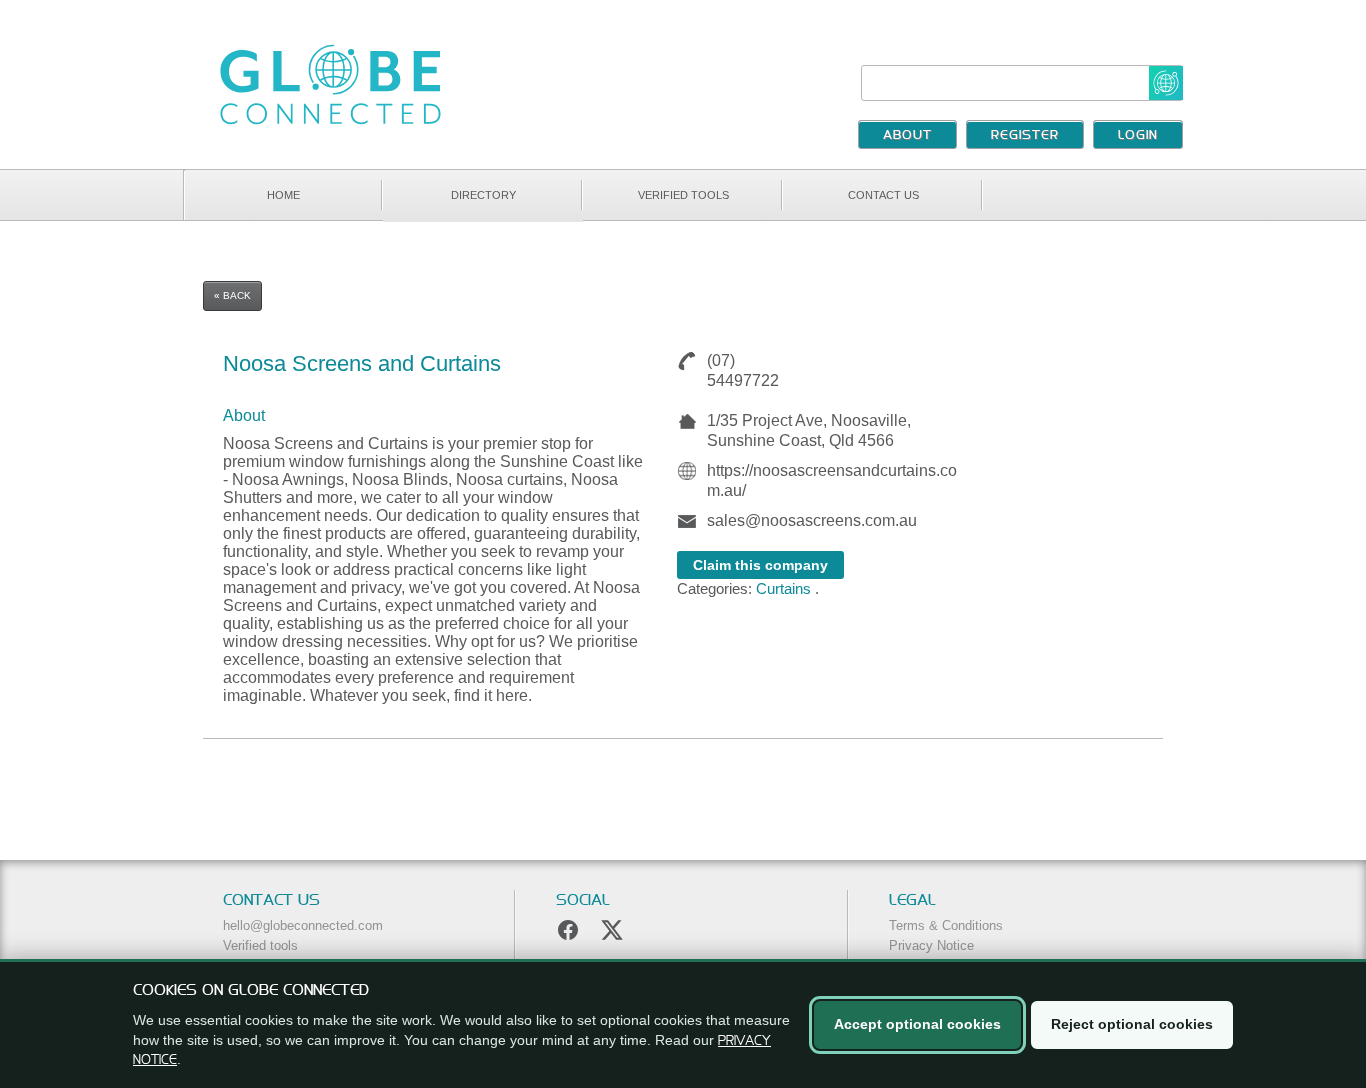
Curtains (783, 588)
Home (283, 195)
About (907, 136)
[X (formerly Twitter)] (612, 930)
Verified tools (683, 195)
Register (1025, 136)
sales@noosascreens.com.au (812, 520)
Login (1138, 136)
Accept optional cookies (917, 1024)
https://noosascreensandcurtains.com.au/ (832, 480)
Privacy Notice (931, 945)
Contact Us (883, 195)
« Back (232, 295)
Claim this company (760, 565)
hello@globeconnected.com (303, 925)
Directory (483, 195)
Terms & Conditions (946, 925)
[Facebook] (568, 930)
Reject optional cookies (1132, 1024)
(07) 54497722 (743, 370)
